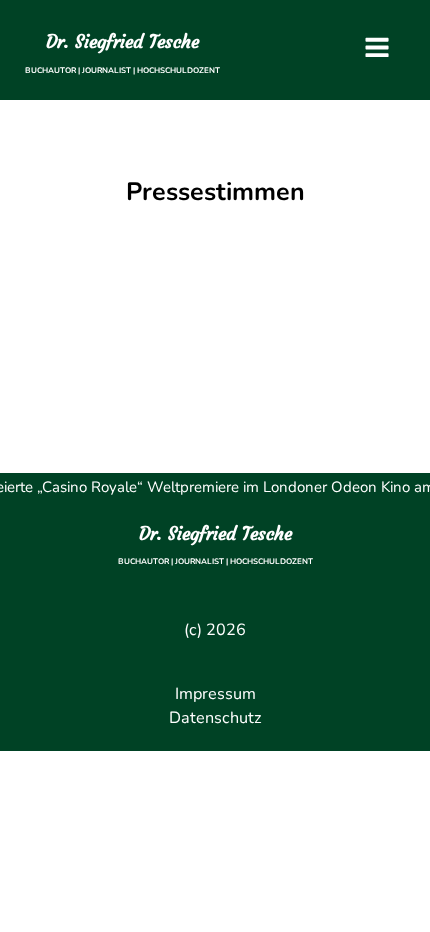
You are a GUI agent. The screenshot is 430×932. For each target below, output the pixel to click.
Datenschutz (215, 718)
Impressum (215, 694)
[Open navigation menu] (377, 50)
